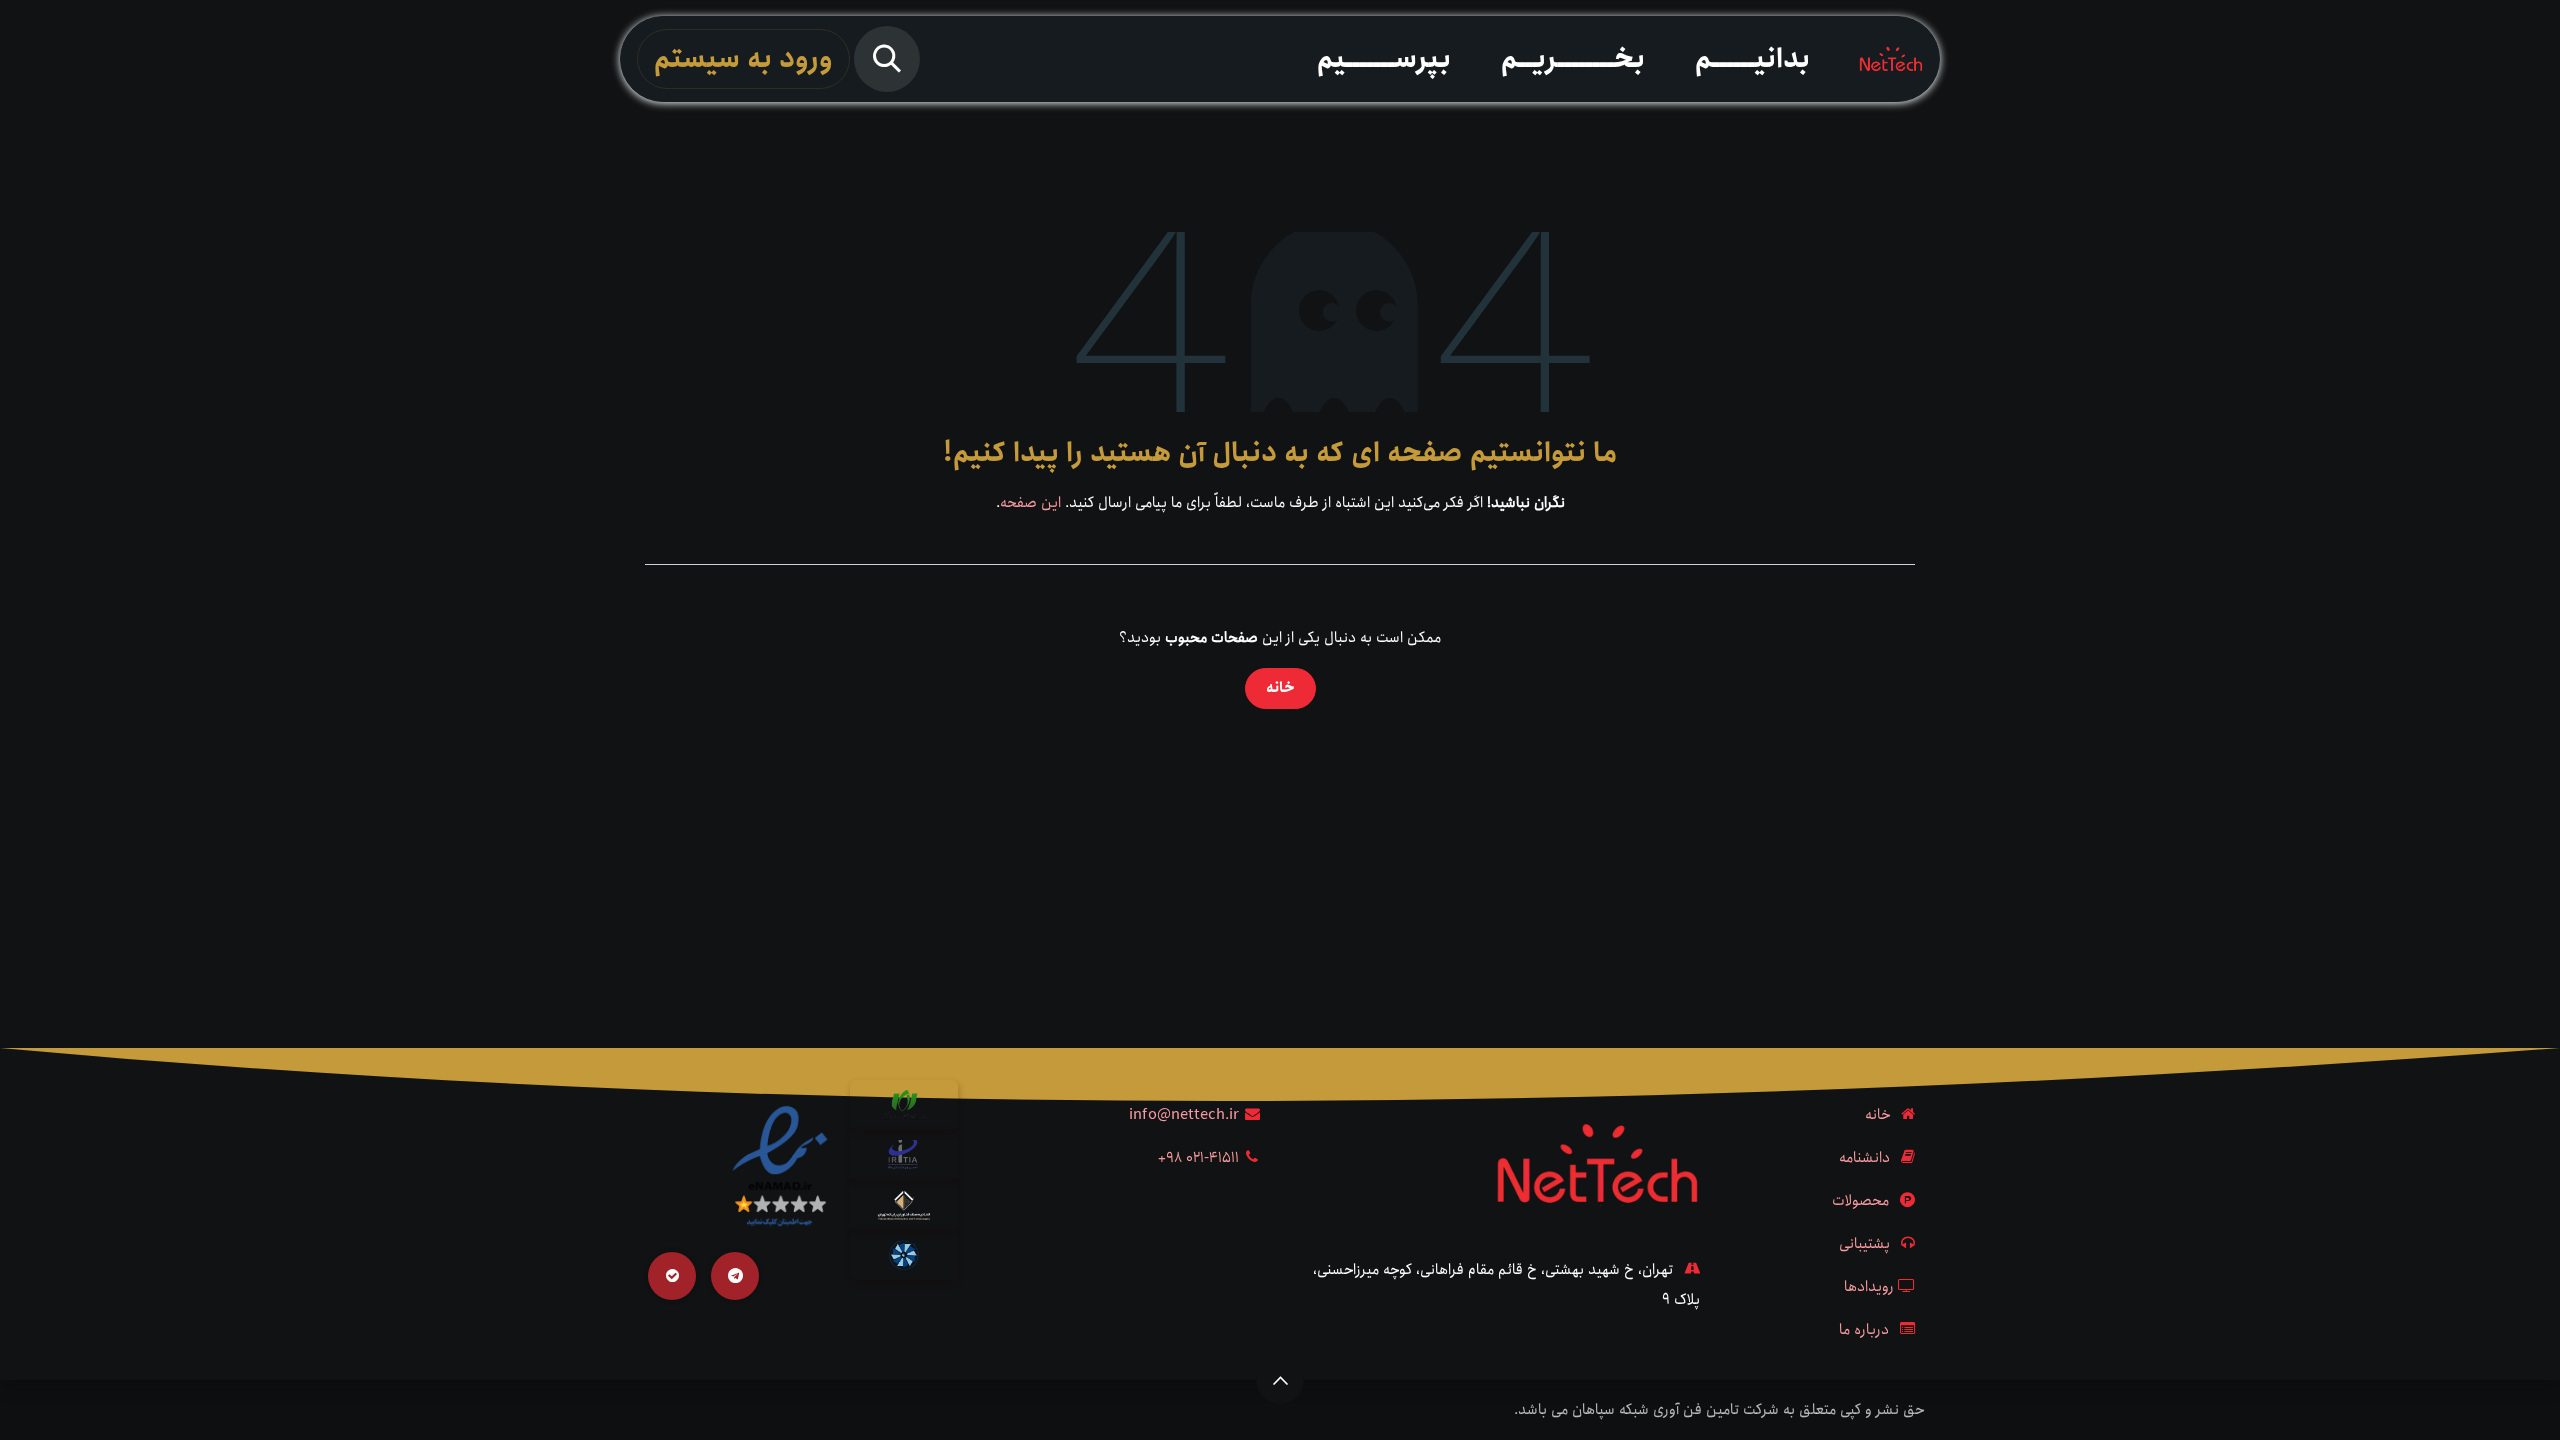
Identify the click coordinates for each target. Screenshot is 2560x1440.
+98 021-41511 (1198, 1158)
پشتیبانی (1864, 1244)
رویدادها (1869, 1287)
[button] (887, 59)
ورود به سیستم (743, 59)
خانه (1280, 688)
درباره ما (1864, 1330)
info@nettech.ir (1184, 1115)
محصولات (1860, 1201)
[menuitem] (1752, 59)
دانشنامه (1864, 1158)
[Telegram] (735, 1276)
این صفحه (1030, 503)
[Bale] (672, 1276)
